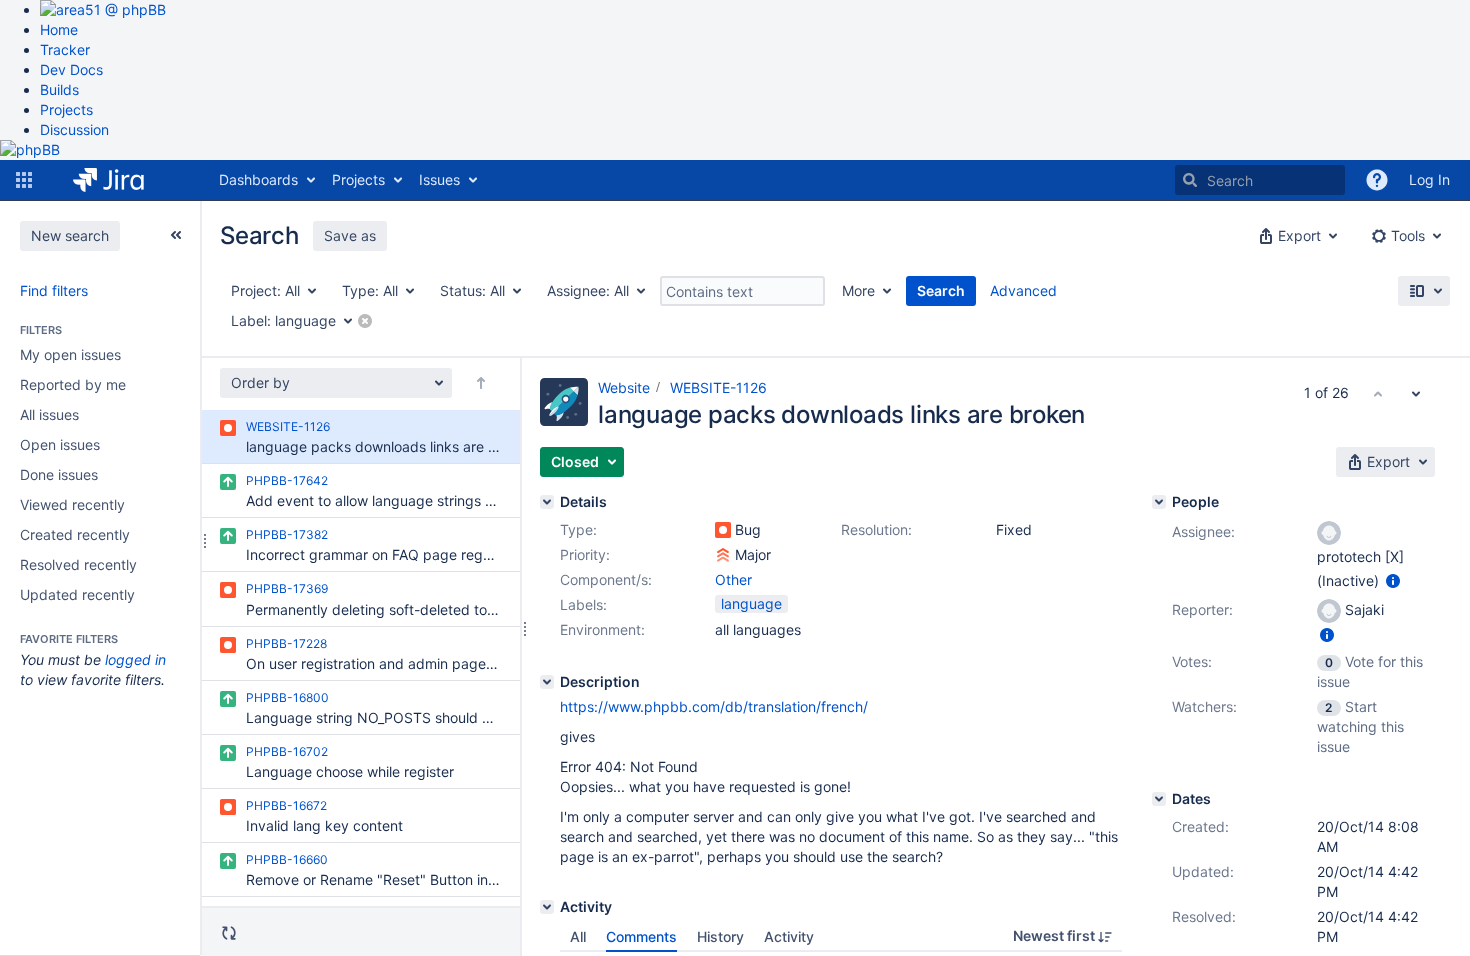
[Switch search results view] (1424, 291)
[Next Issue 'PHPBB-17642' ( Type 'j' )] (1416, 393)
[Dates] (1159, 799)
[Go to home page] (123, 180)
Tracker (65, 49)
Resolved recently (78, 564)
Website (624, 387)
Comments (641, 936)
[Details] (547, 502)
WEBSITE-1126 (718, 387)
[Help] (1377, 180)
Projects (66, 109)
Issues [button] (439, 179)
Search (941, 290)
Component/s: (606, 579)
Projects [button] (358, 179)
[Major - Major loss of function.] (723, 555)
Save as (350, 235)
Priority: (585, 554)
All (578, 936)
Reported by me (73, 384)
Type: (578, 529)
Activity (789, 936)
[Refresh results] (229, 933)
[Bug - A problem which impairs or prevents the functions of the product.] (723, 530)
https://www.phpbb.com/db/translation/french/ (714, 706)
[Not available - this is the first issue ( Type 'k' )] (1378, 393)
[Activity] (547, 907)
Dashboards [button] (258, 179)
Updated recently (77, 594)
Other (733, 579)
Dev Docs (71, 69)
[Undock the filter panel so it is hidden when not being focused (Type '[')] (176, 235)
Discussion (74, 129)
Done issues (59, 474)
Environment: (602, 629)
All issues (49, 414)
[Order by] (481, 383)
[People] (1159, 502)
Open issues (60, 444)
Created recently (75, 534)
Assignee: (1203, 531)
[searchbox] (1260, 180)
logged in (135, 659)
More (858, 290)
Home (59, 29)
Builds (59, 89)
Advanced (1023, 290)
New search (70, 235)
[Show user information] (1393, 580)
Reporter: (1202, 609)
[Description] (547, 682)
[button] (24, 180)
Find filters (54, 290)
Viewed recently (72, 504)
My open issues (70, 354)
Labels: (583, 604)
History (720, 936)
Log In (1429, 179)
